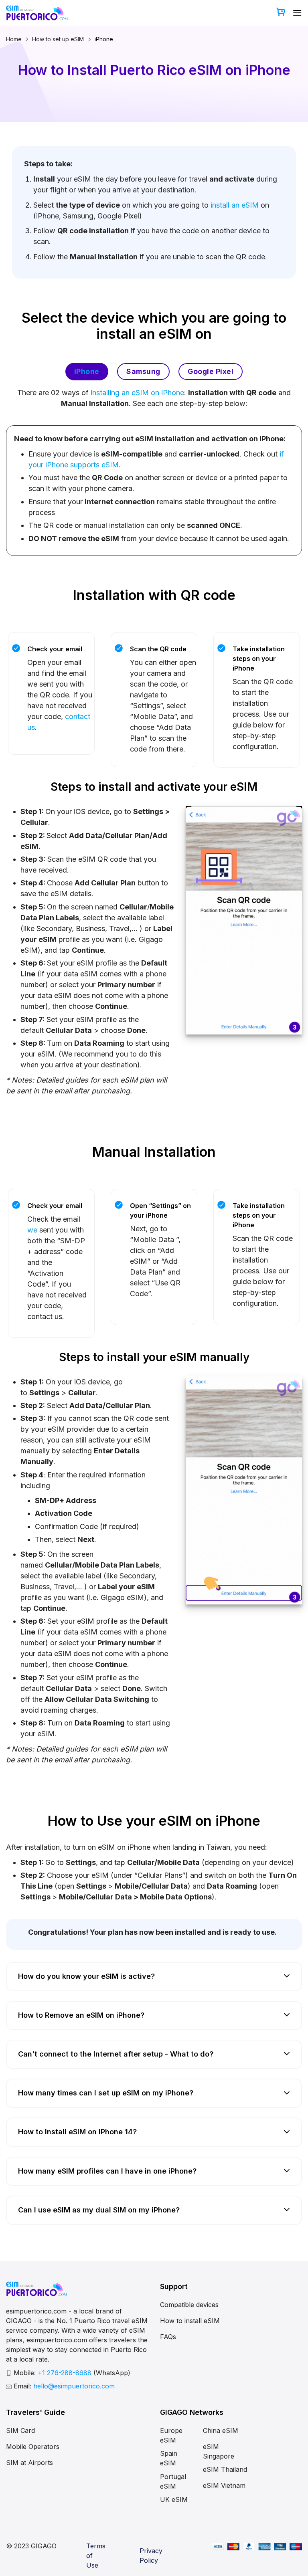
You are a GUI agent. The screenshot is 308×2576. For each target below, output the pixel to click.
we (32, 1230)
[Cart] (281, 13)
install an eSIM (235, 205)
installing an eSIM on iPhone (137, 393)
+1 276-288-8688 (66, 2373)
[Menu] (297, 13)
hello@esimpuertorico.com (74, 2386)
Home (14, 39)
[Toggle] (287, 1977)
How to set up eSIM (58, 39)
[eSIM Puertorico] (37, 13)
